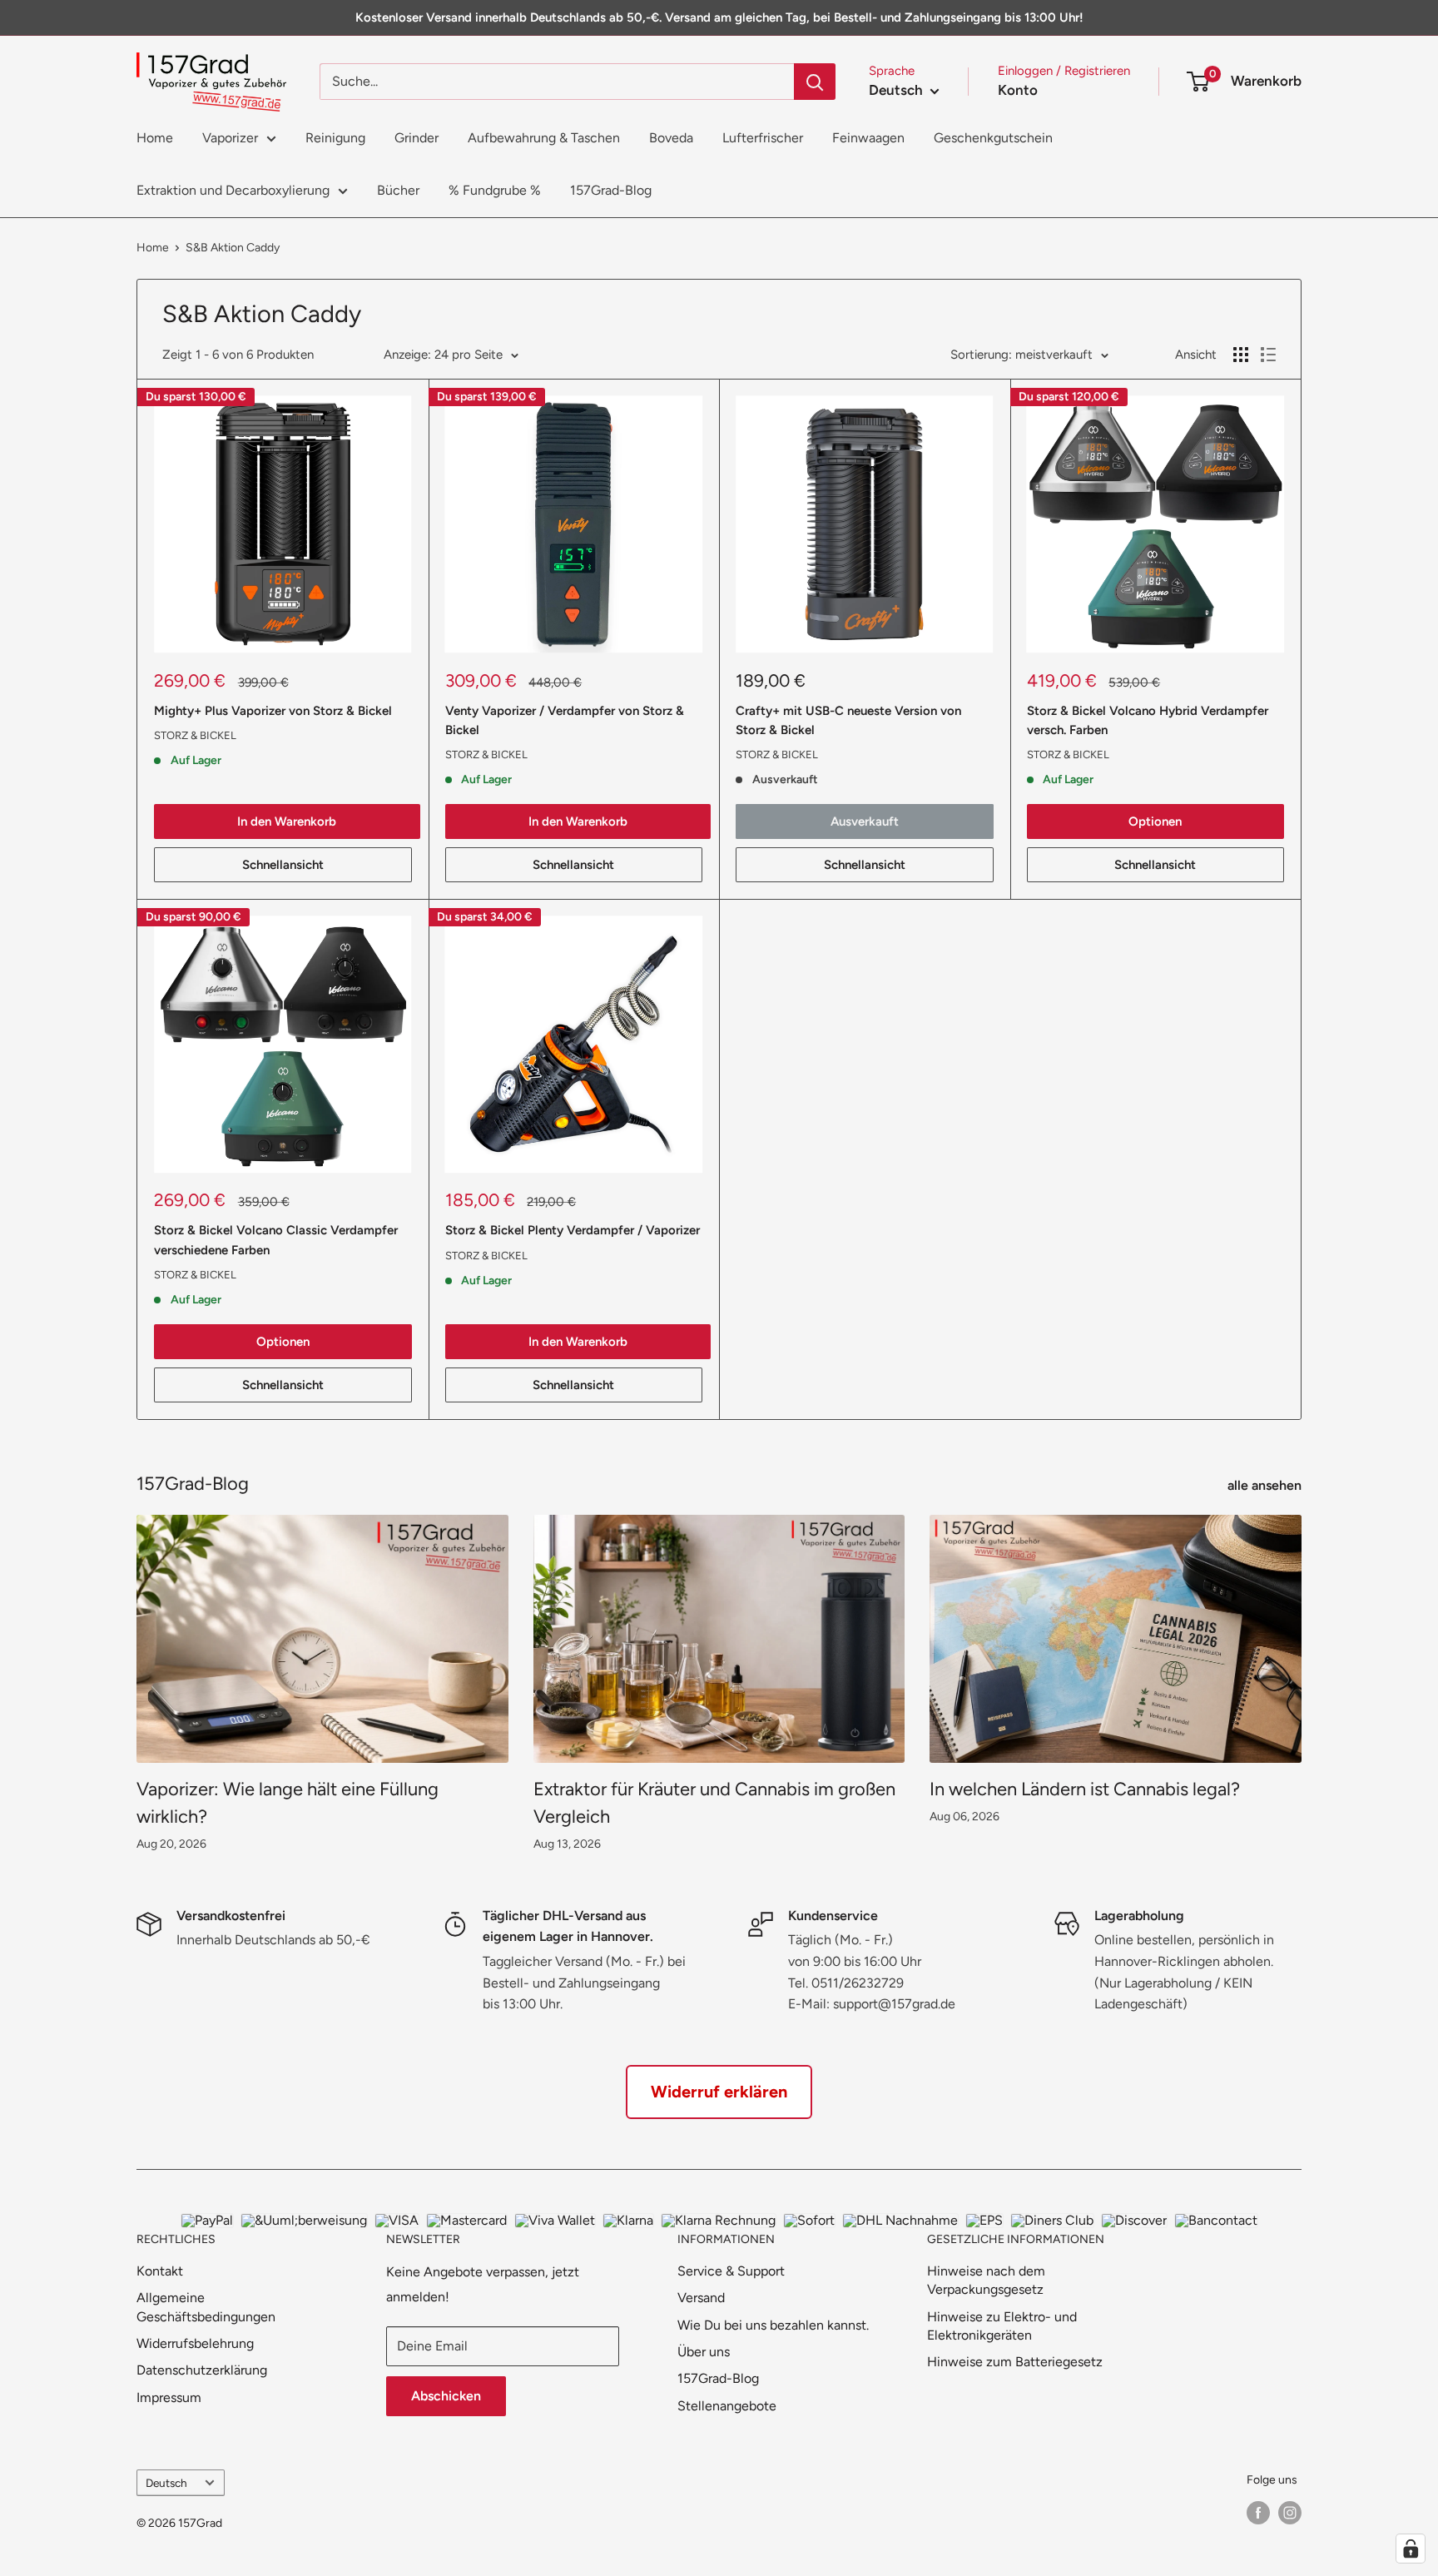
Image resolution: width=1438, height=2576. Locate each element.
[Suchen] (815, 82)
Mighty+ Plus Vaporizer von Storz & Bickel (273, 711)
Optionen (1155, 821)
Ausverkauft (865, 821)
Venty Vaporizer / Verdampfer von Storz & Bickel (565, 720)
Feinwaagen (868, 138)
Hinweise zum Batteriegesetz (1015, 2362)
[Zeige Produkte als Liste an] (1268, 355)
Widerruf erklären (719, 2092)
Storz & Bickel (195, 735)
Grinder (417, 138)
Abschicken (446, 2396)
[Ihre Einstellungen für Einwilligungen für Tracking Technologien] (1411, 2549)
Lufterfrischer (763, 138)
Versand (701, 2298)
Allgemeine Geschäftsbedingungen (206, 2307)
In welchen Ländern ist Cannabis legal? (1085, 1789)
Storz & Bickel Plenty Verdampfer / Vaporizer (573, 1230)
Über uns (704, 2352)
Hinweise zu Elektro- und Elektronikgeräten (1002, 2326)
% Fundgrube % (495, 190)
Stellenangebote (727, 2406)
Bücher (398, 190)
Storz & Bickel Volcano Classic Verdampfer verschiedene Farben (276, 1240)
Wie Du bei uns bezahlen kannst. (773, 2325)
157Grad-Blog (611, 190)
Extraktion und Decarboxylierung (233, 190)
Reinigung (335, 138)
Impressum (169, 2397)
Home (155, 138)
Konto (1018, 90)
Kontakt (160, 2271)
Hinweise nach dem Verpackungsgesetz (986, 2280)
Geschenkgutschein (993, 138)
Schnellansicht (283, 865)
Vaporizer (230, 138)
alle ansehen (1266, 1485)
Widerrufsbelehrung (195, 2343)
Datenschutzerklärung (202, 2370)
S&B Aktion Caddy (233, 248)
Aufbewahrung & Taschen (544, 138)
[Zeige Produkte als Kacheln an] (1241, 355)
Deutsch (166, 2483)
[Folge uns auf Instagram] (1290, 2513)
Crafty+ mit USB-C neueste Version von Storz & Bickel (848, 720)
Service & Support (731, 2271)
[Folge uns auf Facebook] (1258, 2513)
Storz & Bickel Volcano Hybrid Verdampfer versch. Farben (1148, 720)
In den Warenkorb (287, 821)
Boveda (671, 138)
